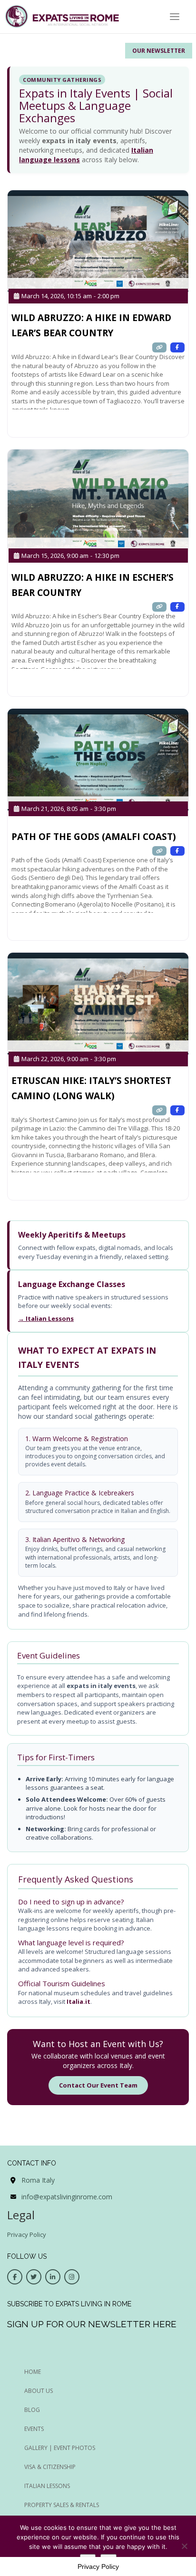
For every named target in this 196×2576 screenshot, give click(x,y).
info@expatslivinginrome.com (67, 2197)
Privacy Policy (27, 2234)
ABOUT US (39, 2391)
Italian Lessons (47, 2486)
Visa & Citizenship (50, 2467)
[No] (184, 2546)
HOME (33, 2372)
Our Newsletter (159, 51)
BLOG (32, 2410)
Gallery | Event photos (60, 2448)
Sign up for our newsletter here (92, 2324)
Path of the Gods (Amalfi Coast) (94, 837)
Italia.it (78, 2001)
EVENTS (34, 2429)
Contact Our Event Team (98, 2085)
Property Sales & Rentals (62, 2505)
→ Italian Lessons (46, 1318)
